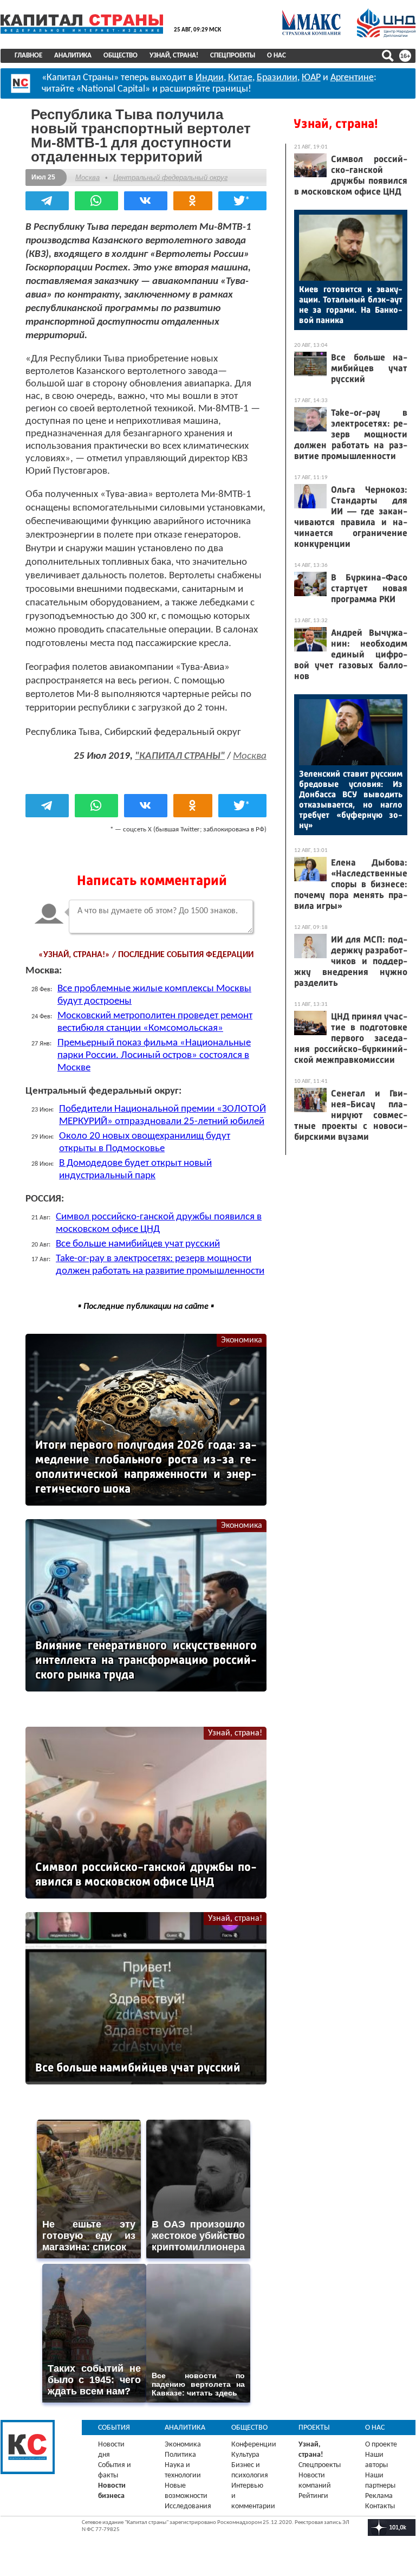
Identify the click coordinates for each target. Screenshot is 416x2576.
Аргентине (352, 78)
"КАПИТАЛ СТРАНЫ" (180, 756)
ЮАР (311, 78)
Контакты (380, 2506)
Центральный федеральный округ (170, 177)
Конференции (254, 2445)
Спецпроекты (233, 56)
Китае (240, 78)
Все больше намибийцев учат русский (138, 1244)
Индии (210, 78)
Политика (180, 2455)
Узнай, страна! (174, 56)
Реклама (379, 2496)
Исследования (188, 2506)
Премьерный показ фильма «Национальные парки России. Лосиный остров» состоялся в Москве (154, 1055)
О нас (277, 56)
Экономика (242, 1340)
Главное (28, 56)
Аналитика (73, 56)
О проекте (381, 2445)
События (114, 2428)
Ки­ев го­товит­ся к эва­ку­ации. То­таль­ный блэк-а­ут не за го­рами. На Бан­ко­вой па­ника (351, 305)
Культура (245, 2455)
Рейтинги (313, 2496)
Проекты (314, 2428)
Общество (121, 56)
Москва (87, 177)
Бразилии (277, 78)
